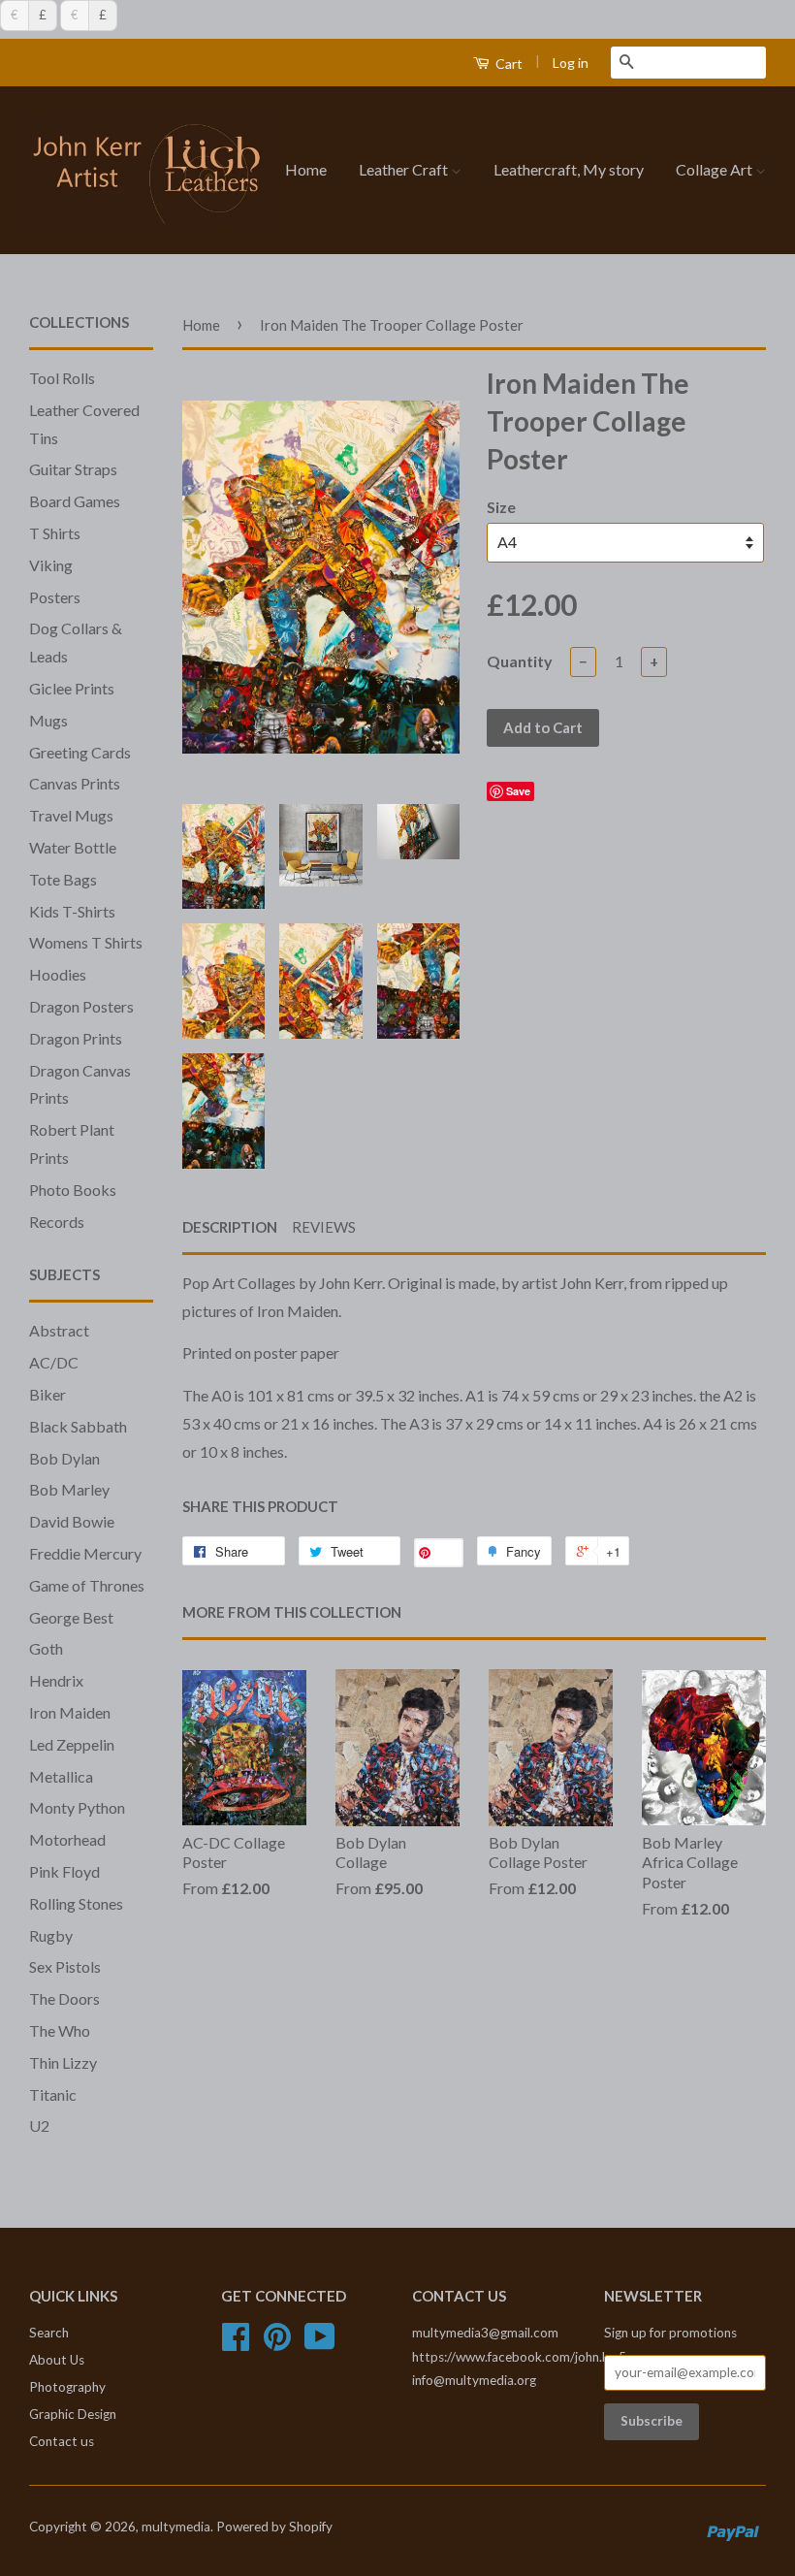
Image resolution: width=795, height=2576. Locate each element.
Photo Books (73, 1190)
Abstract (59, 1330)
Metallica (61, 1776)
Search (49, 2333)
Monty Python (77, 1807)
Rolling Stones (76, 1903)
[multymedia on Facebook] (236, 2343)
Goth (46, 1648)
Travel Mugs (71, 815)
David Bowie (72, 1521)
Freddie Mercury (85, 1553)
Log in (571, 63)
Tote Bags (63, 879)
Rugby (51, 1935)
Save (518, 791)
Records (57, 1222)
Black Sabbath (78, 1426)
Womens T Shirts (86, 942)
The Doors (64, 1998)
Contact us (62, 2441)
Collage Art (715, 169)
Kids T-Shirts (72, 911)
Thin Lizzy (63, 2062)
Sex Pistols (65, 1966)
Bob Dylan (64, 1458)
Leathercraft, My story (569, 169)
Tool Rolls (62, 378)
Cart (508, 64)
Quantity (520, 661)
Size (501, 507)
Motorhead (67, 1839)
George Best (71, 1617)
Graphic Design (73, 2414)
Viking (51, 565)
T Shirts (55, 533)
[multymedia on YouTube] (320, 2343)
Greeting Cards (80, 752)
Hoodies (58, 974)
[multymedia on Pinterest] (277, 2343)
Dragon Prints (76, 1038)
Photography (67, 2387)
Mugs (48, 720)
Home (306, 169)
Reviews (324, 1227)
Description (230, 1227)
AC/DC (54, 1362)
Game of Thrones (87, 1585)
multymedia (176, 2527)
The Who (60, 2030)
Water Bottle (73, 847)
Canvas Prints (75, 783)
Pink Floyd (64, 1871)
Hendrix (56, 1680)
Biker (48, 1394)
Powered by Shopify (274, 2527)
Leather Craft (405, 169)
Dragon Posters (81, 1006)
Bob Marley (69, 1489)
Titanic (53, 2094)
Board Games (75, 501)
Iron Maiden (70, 1712)
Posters (55, 597)
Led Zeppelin (72, 1744)
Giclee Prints (72, 688)
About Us (57, 2360)
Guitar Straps (73, 469)
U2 (39, 2125)
